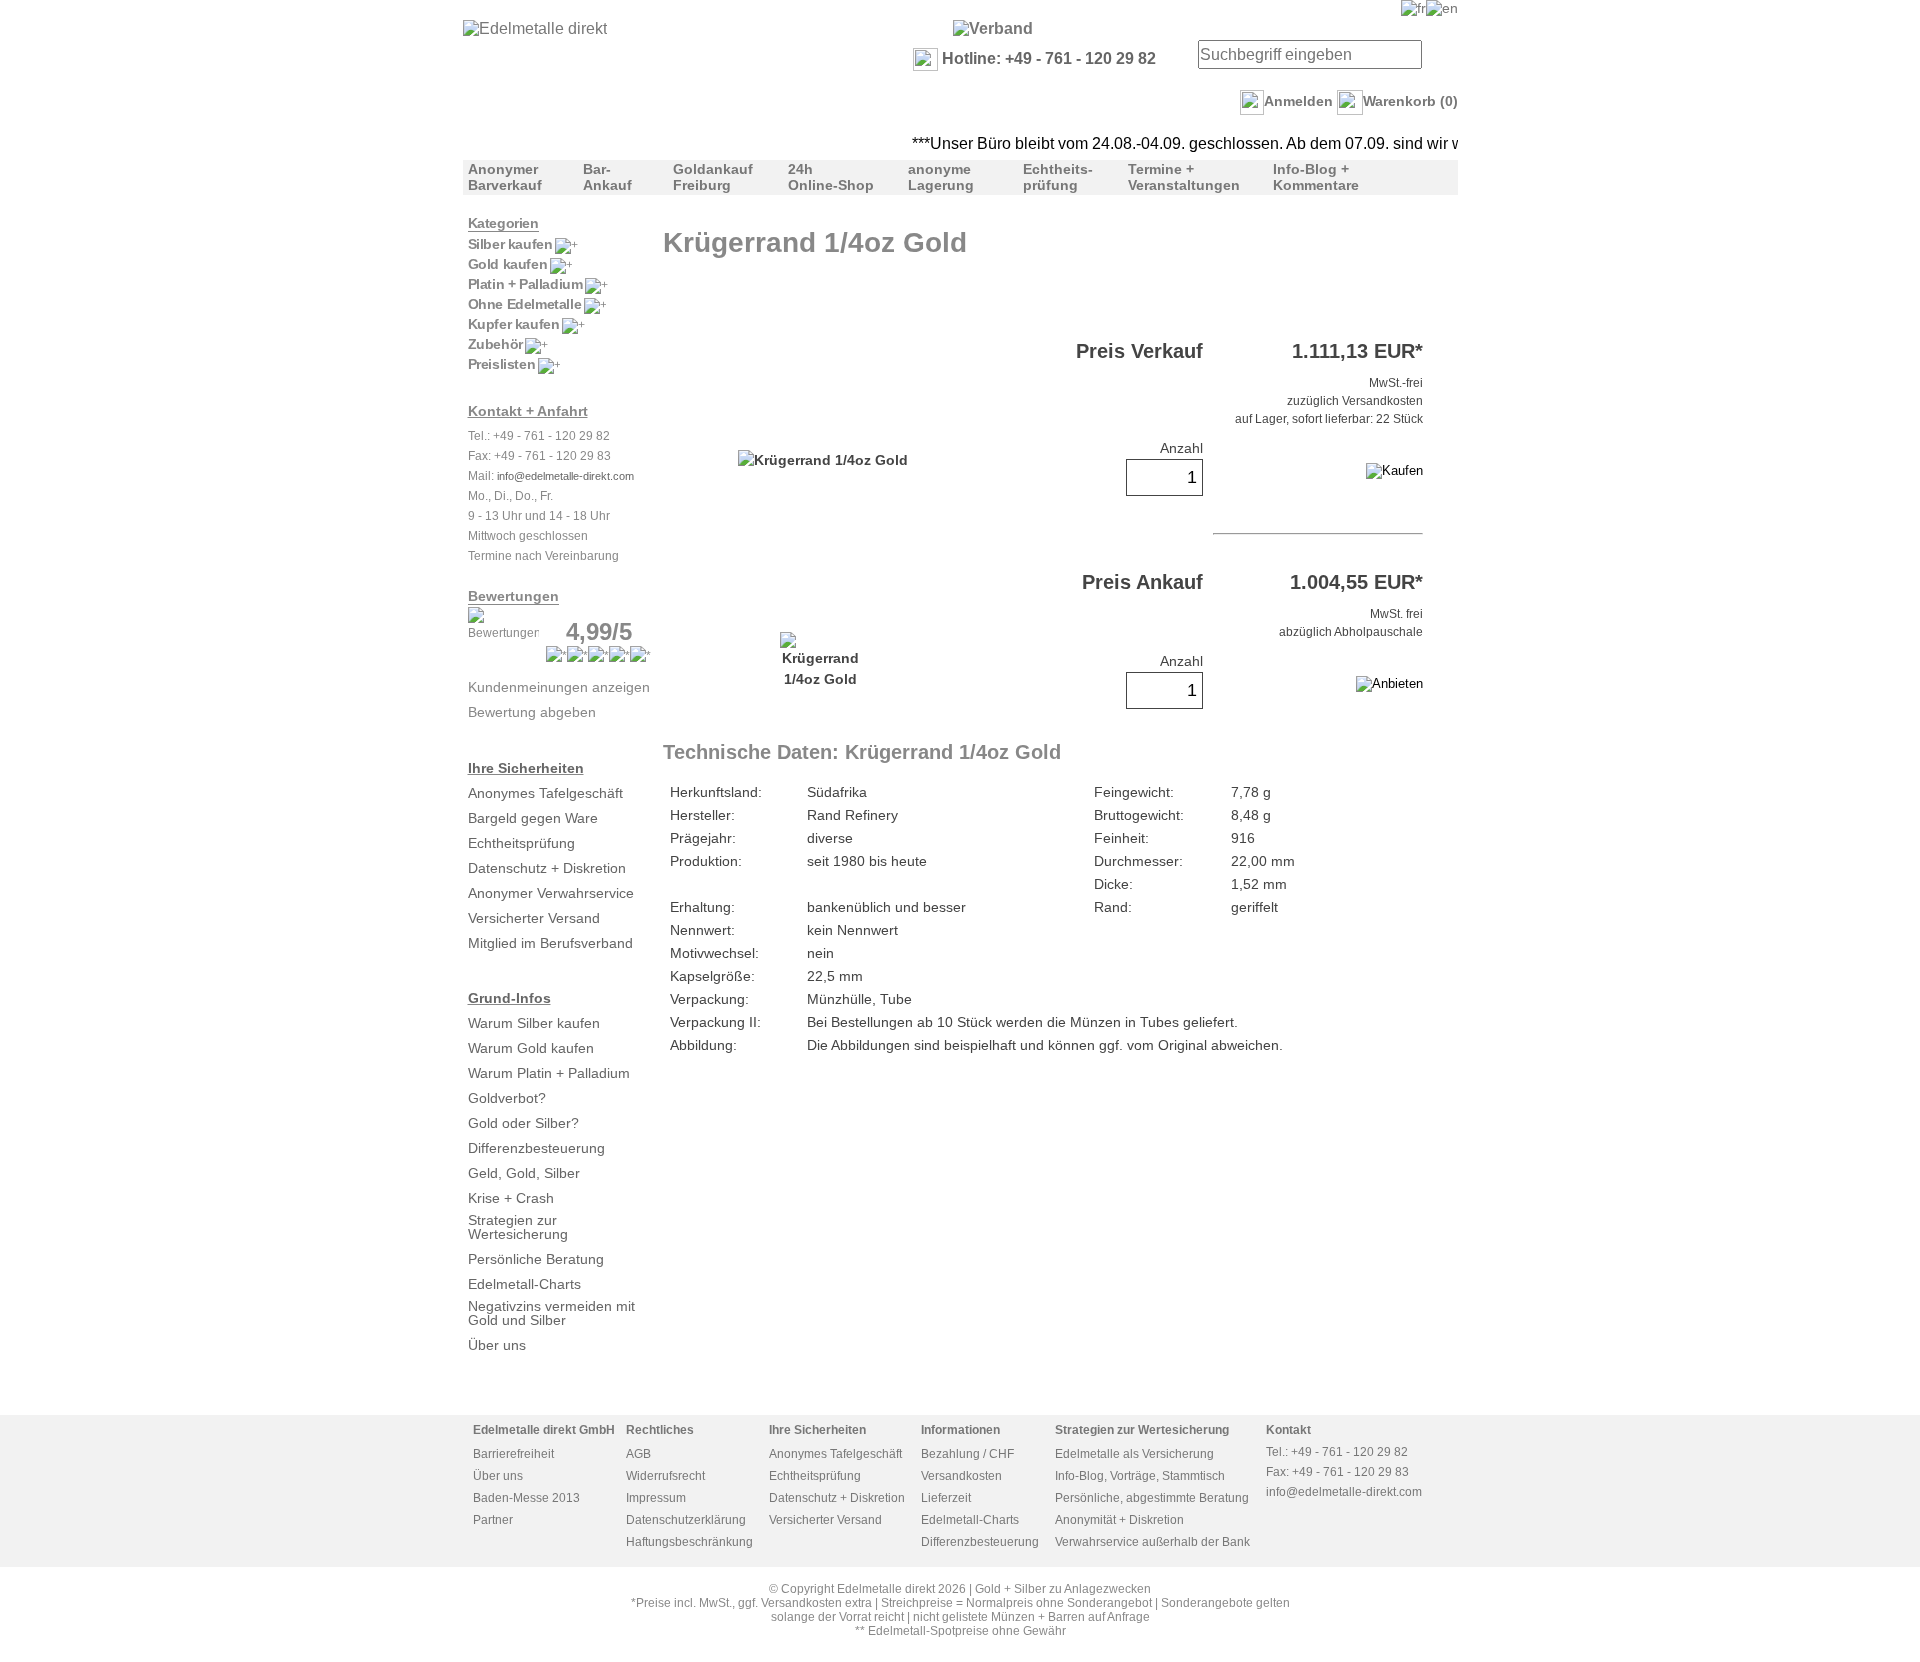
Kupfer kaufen (514, 324)
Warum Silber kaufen (534, 1023)
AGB (638, 1454)
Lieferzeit (946, 1498)
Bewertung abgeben (532, 712)
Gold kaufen (508, 264)
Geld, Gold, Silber (524, 1173)
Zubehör (495, 344)
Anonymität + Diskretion (1119, 1520)
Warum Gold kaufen (531, 1048)
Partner (493, 1520)
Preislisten (502, 364)
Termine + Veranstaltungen (1184, 177)
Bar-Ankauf (607, 177)
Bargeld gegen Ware (533, 818)
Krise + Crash (511, 1198)
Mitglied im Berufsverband (550, 943)
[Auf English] (1442, 8)
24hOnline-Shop (831, 177)
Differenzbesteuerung (536, 1148)
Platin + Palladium (525, 284)
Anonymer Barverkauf (505, 177)
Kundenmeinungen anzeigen (559, 687)
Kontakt (1288, 1430)
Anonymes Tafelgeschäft (545, 793)
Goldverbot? (507, 1098)
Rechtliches (660, 1430)
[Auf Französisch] (1413, 8)
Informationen (960, 1430)
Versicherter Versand (534, 918)
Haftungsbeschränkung (689, 1542)
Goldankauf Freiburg (713, 177)
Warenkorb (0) (1410, 101)
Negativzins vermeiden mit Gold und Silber (551, 1313)
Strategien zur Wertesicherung (518, 1227)
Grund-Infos (509, 998)
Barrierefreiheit (513, 1454)
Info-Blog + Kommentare (1316, 177)
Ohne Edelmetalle (525, 304)
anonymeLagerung (941, 177)
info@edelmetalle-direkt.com (565, 476)
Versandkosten (961, 1476)
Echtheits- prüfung (1058, 177)
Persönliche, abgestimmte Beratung (1152, 1498)
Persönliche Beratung (536, 1259)
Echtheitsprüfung (521, 843)
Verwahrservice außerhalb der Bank (1152, 1542)
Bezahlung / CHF (967, 1454)
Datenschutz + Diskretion (547, 868)
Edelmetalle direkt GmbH (544, 1430)
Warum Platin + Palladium (549, 1073)
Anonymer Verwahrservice (551, 893)
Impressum (656, 1498)
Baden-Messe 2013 (526, 1498)
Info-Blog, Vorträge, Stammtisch (1140, 1476)
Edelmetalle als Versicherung (1134, 1454)
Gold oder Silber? (523, 1123)
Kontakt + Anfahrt (528, 411)
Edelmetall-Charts (524, 1284)
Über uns (497, 1345)
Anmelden (1298, 101)
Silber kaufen (510, 244)
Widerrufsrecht (665, 1476)
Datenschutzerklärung (686, 1520)
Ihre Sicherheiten (526, 768)
